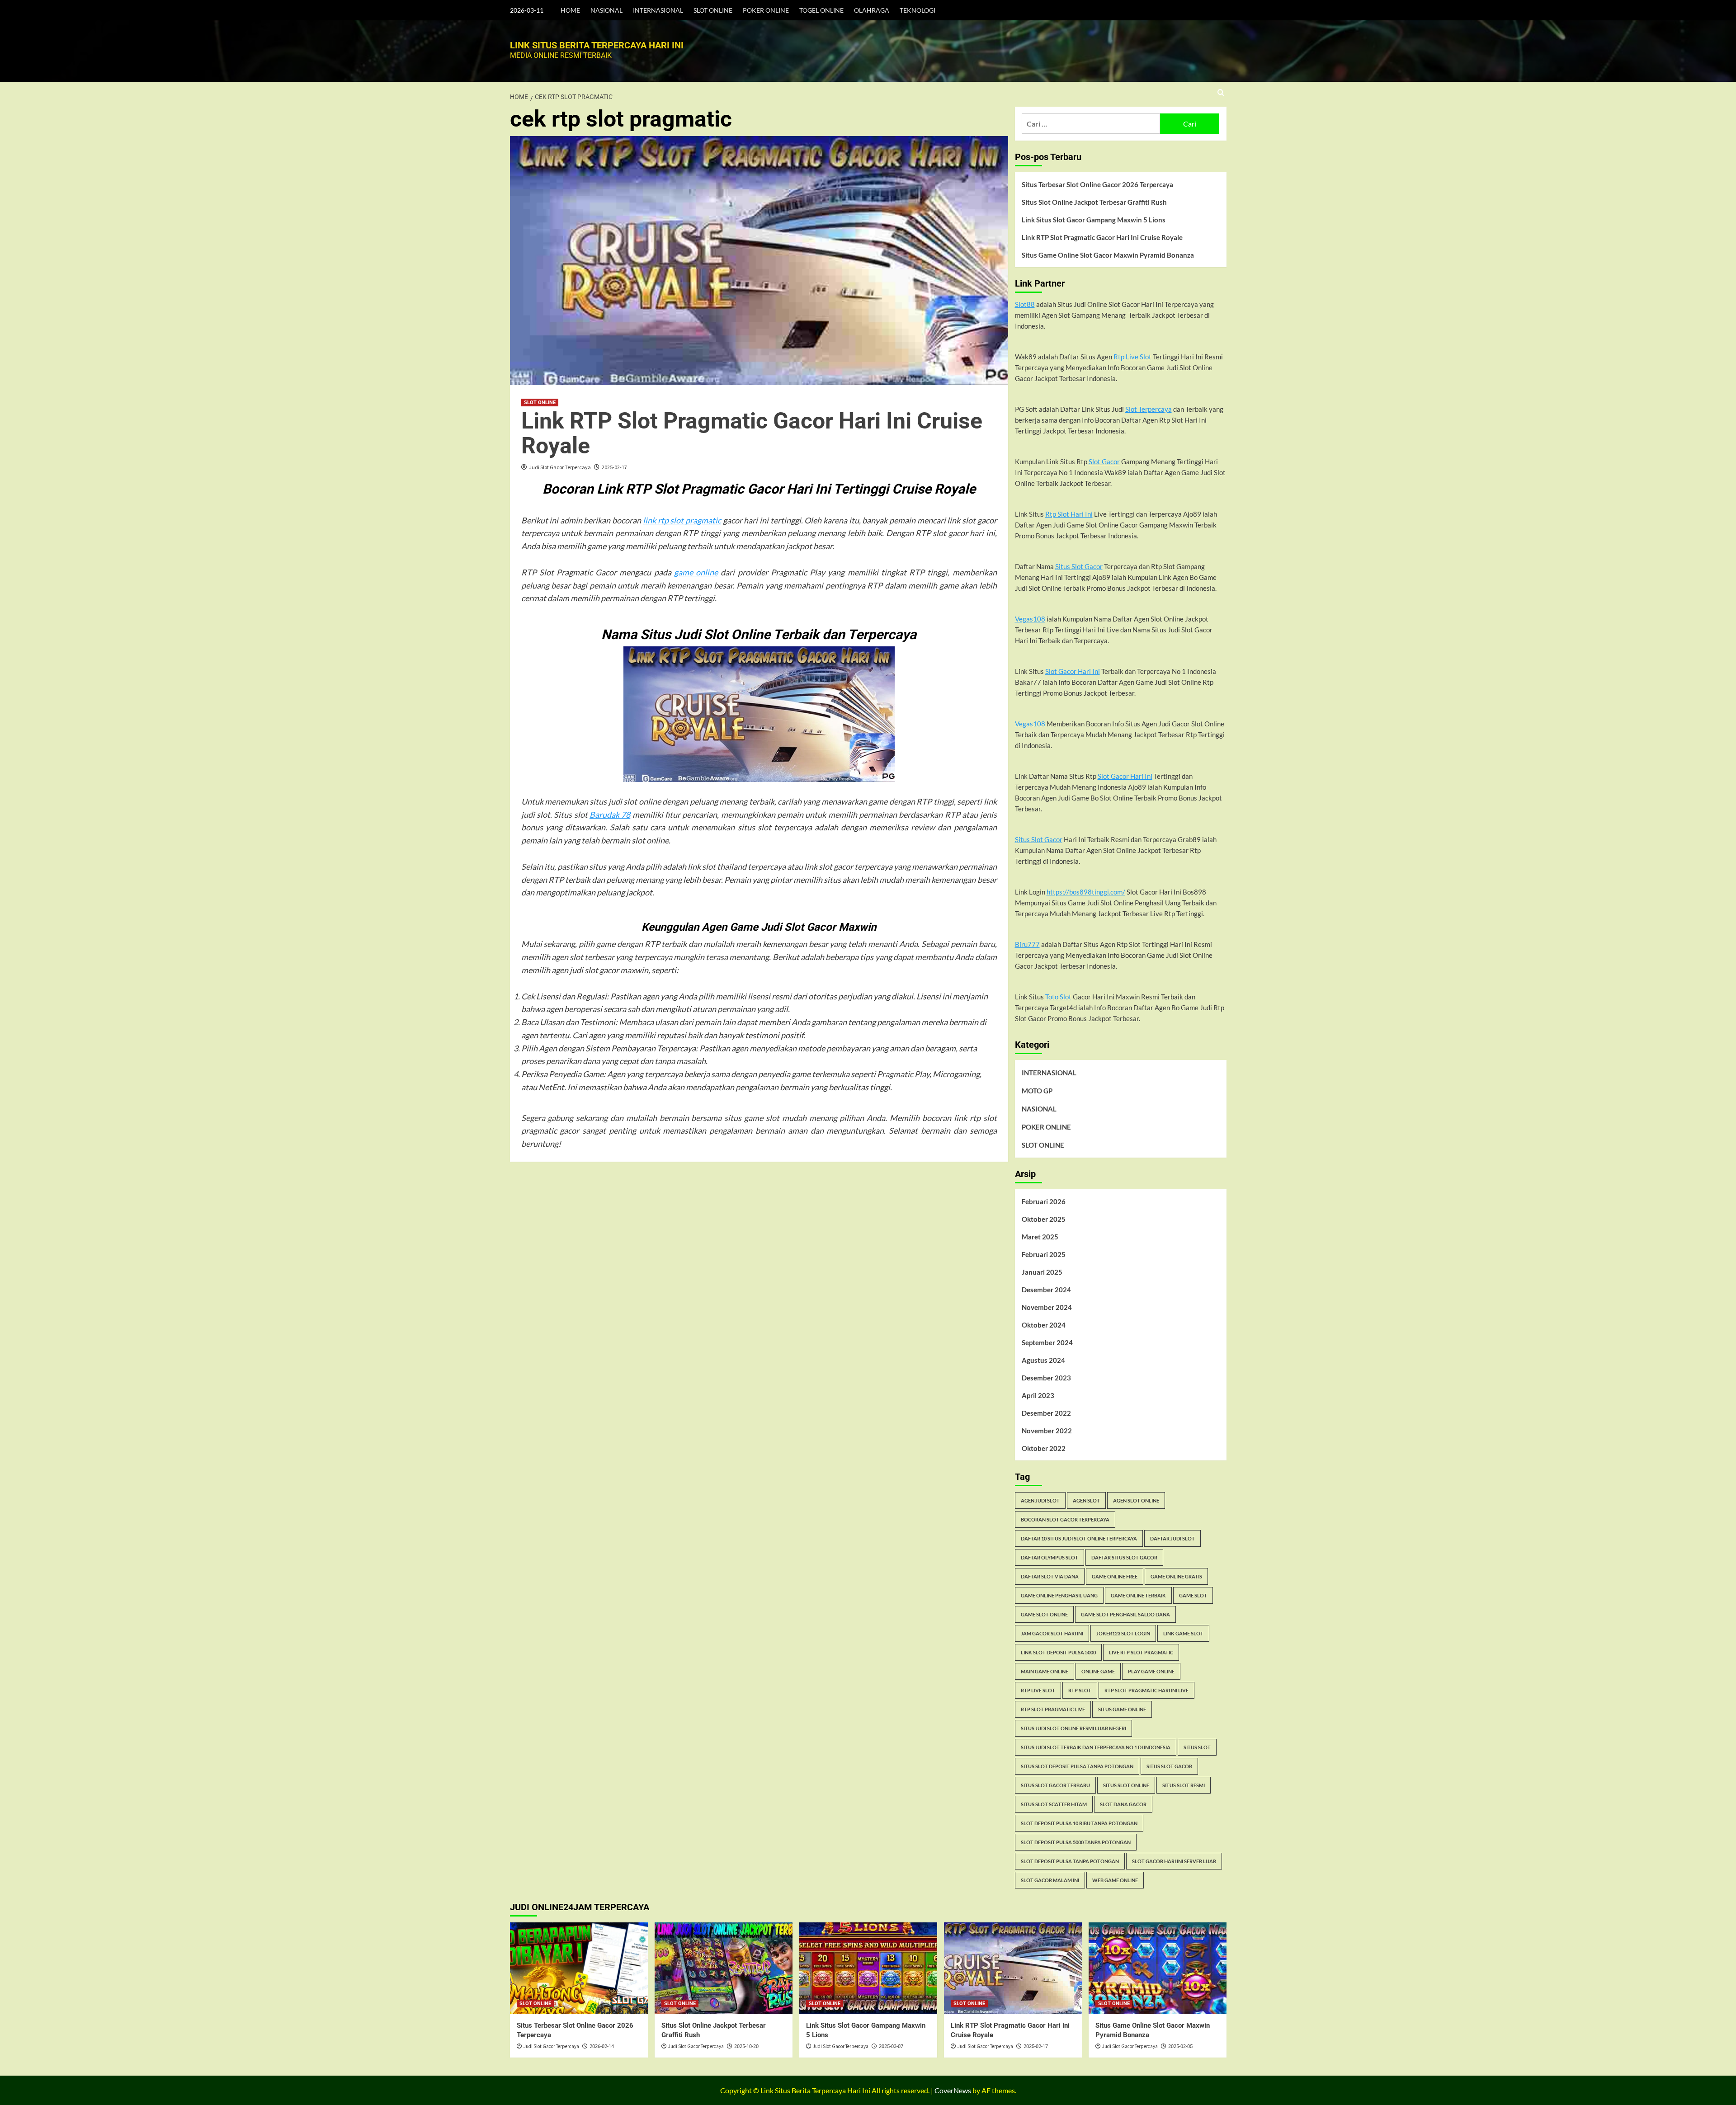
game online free (1115, 1576)
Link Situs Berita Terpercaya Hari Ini (597, 45)
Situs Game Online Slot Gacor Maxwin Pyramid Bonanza (1108, 255)
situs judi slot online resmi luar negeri (1073, 1728)
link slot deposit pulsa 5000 (1058, 1652)
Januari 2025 (1042, 1272)
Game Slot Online (1044, 1614)
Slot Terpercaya (1149, 409)
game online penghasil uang (1059, 1595)
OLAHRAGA (872, 10)
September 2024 (1047, 1342)
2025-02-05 (1180, 2046)
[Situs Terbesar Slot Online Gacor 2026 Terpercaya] (579, 1968)
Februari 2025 (1044, 1254)
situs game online (1122, 1709)
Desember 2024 (1046, 1290)
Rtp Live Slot (1132, 357)
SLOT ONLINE (713, 10)
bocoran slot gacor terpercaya (1065, 1519)
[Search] (1221, 93)
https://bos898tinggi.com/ (1086, 892)
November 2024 (1047, 1307)
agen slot (1086, 1500)
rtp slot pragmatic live (1053, 1709)
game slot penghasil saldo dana (1125, 1614)
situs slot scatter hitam (1054, 1804)
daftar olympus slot (1050, 1557)
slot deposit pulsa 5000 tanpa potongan (1076, 1842)
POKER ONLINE (766, 10)
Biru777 (1027, 944)
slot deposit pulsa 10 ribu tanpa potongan (1079, 1823)
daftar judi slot (1172, 1538)
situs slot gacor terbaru (1055, 1785)
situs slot (1197, 1747)
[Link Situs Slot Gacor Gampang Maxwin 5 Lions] (868, 1968)
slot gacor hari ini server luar (1174, 1861)
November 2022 (1047, 1431)
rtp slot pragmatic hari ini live (1146, 1690)
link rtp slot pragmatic (682, 520)
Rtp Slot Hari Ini (1069, 514)
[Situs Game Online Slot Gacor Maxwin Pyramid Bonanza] (1158, 1968)
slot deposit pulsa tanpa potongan (1070, 1861)
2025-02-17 (614, 467)
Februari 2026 (1044, 1201)
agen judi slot (1040, 1500)
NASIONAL (606, 10)
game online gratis (1176, 1576)
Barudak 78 (610, 815)
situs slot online (1126, 1785)
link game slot (1183, 1633)
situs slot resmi (1184, 1785)
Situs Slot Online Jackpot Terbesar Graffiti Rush (1094, 202)
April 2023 (1038, 1395)
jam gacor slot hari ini (1052, 1633)
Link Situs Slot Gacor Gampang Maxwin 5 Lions (1094, 220)
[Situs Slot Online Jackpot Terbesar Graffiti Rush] (724, 1968)
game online (696, 572)
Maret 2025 (1040, 1237)
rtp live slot (1038, 1690)
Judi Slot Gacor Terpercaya (560, 467)
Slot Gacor (1104, 461)
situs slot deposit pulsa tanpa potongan (1077, 1766)
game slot (1193, 1595)
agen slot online (1136, 1500)
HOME (570, 10)
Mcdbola (578, 1144)
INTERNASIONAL (658, 10)
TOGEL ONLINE (821, 10)
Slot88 (1025, 304)
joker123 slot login (1123, 1633)
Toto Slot (1058, 997)
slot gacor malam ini (1050, 1880)
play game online (1151, 1671)
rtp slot (1080, 1690)
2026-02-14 (602, 2046)
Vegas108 (1030, 619)
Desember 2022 (1046, 1413)
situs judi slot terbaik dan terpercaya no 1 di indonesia (1096, 1747)
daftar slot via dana (1050, 1576)
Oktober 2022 (1044, 1448)
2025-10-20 (746, 2046)
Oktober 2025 (1044, 1219)
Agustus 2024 (1043, 1360)
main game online (1045, 1671)
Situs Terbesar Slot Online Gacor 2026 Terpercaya (1097, 184)
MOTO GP (1037, 1091)
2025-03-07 (891, 2046)
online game (1098, 1671)
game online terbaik (1138, 1595)
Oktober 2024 (1044, 1325)
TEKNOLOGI (918, 10)
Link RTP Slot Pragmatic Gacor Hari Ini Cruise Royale (752, 433)
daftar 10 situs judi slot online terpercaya (1079, 1538)
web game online (1115, 1880)
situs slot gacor (1169, 1766)
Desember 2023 (1046, 1378)
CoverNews (953, 2090)
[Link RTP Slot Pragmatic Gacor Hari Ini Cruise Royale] (1013, 1968)
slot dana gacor (1123, 1804)
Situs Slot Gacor (1079, 566)
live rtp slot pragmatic (1141, 1652)
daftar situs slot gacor (1124, 1557)
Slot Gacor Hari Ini (1073, 671)
